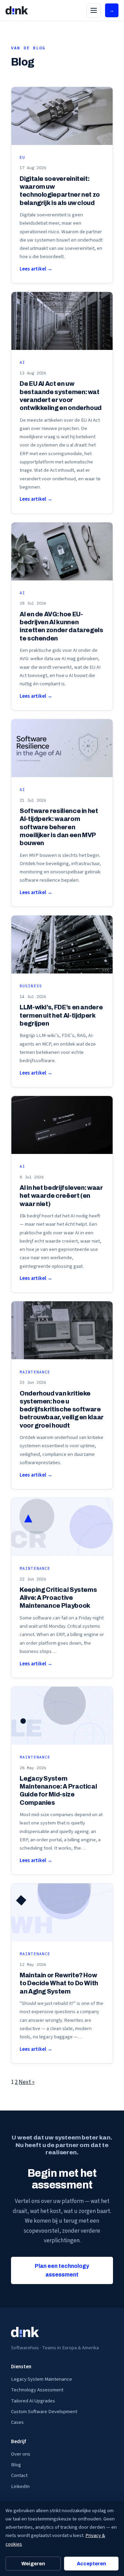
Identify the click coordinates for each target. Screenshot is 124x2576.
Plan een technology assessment (62, 2270)
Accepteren (91, 2564)
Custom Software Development (44, 2412)
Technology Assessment (37, 2390)
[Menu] (94, 10)
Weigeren (33, 2564)
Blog (16, 2465)
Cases (17, 2422)
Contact (19, 2475)
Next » (27, 2082)
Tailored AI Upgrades (33, 2401)
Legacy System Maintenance (42, 2379)
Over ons (21, 2454)
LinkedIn (20, 2486)
